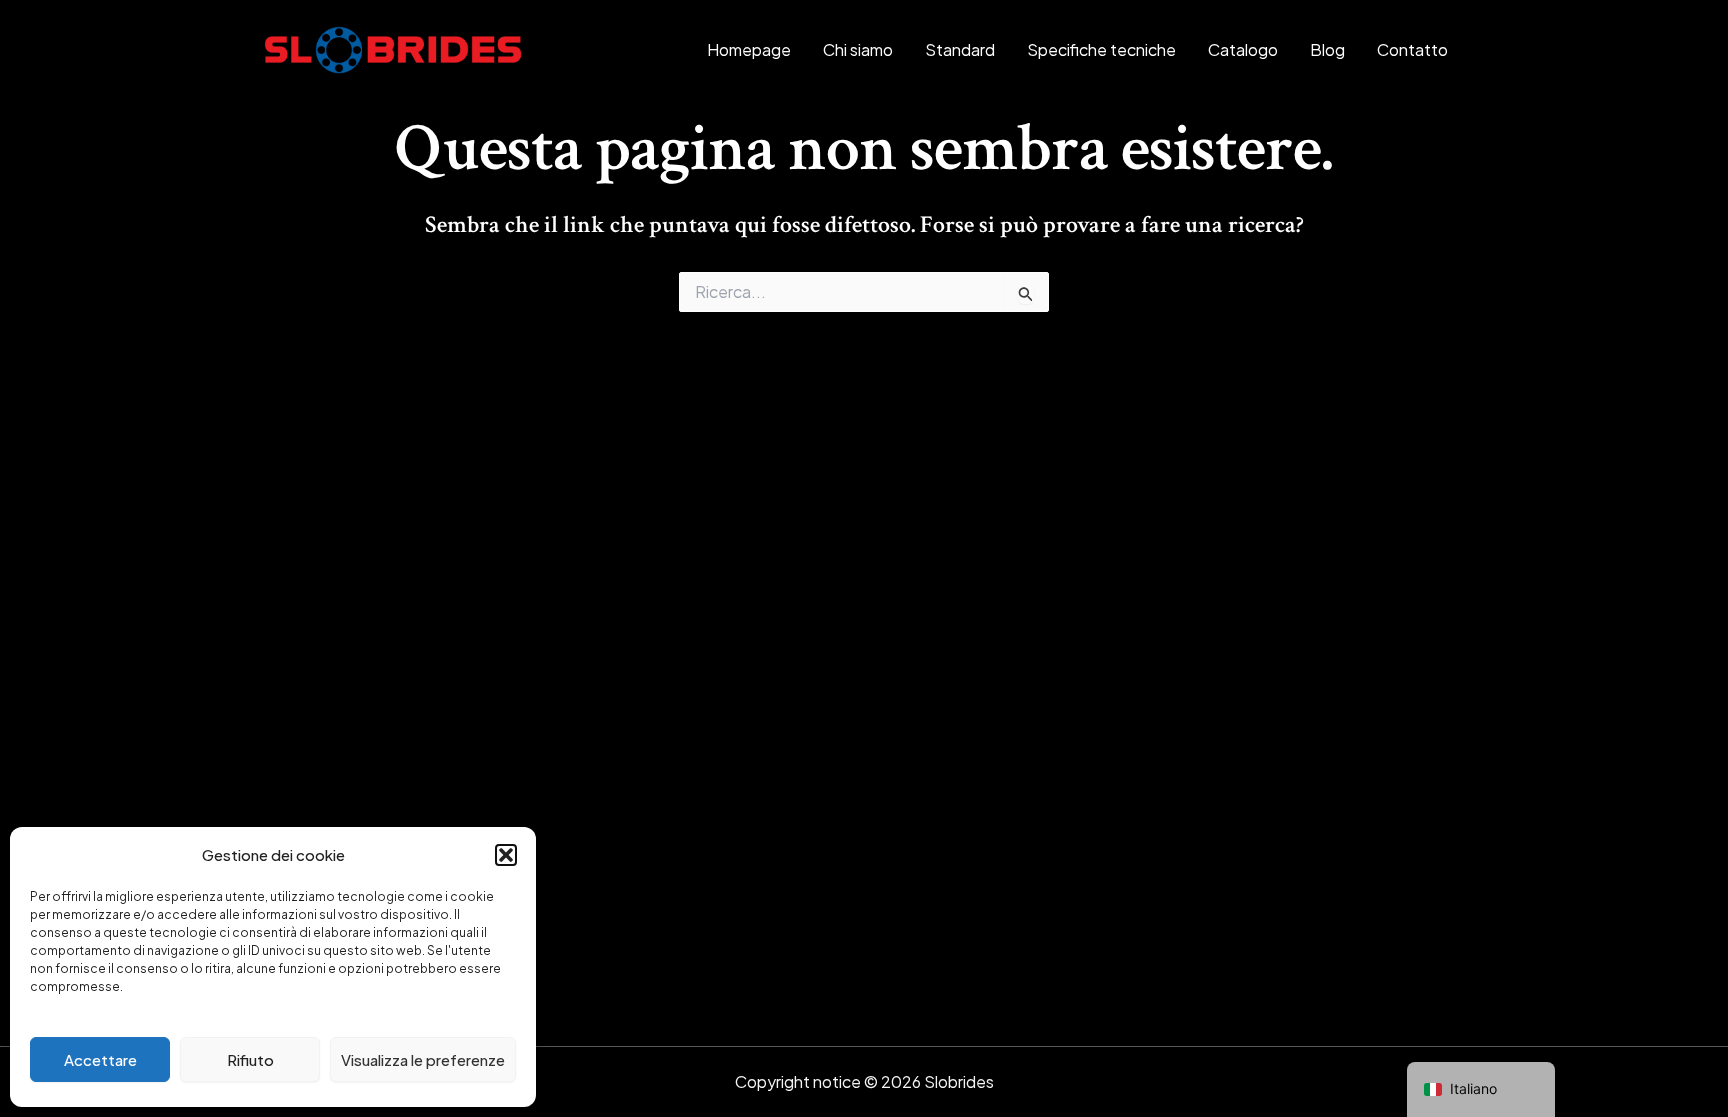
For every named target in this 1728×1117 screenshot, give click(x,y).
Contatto (1412, 49)
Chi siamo (858, 49)
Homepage (749, 49)
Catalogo (1243, 49)
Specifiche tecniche (1101, 49)
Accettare (100, 1059)
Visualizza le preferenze (423, 1059)
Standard (960, 49)
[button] (506, 855)
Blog (1327, 49)
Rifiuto (250, 1059)
